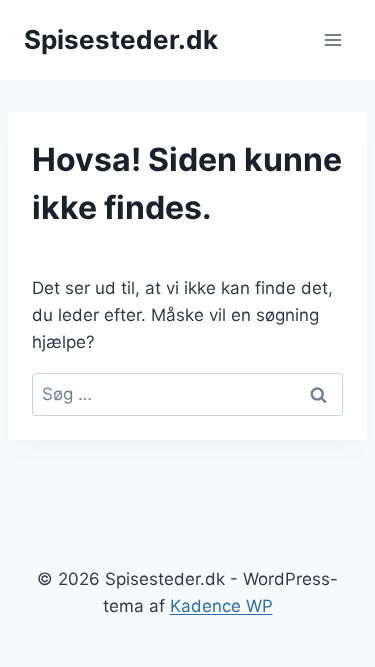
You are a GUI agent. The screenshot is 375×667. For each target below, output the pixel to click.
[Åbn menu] (332, 39)
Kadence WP (221, 606)
